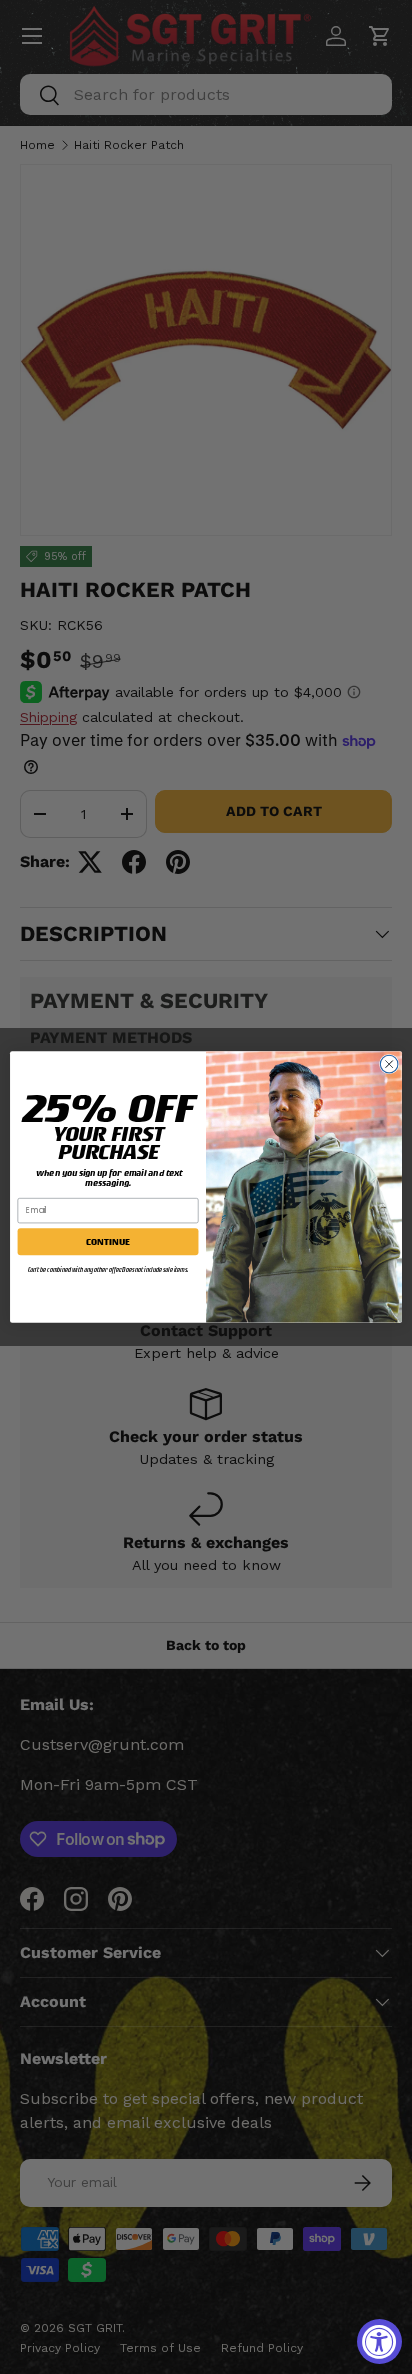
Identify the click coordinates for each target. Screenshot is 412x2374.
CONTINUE (107, 1241)
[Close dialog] (389, 1064)
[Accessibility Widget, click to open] (379, 2341)
